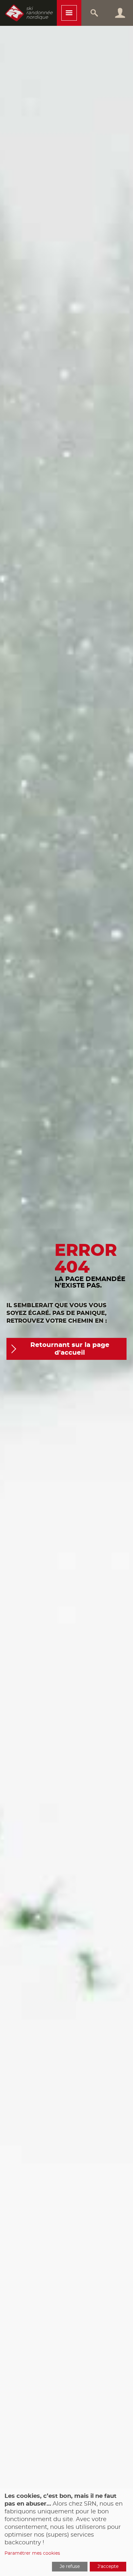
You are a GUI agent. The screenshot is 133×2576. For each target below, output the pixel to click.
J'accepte (108, 2567)
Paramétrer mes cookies (32, 2553)
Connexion (120, 13)
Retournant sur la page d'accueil (70, 1349)
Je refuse (70, 2567)
